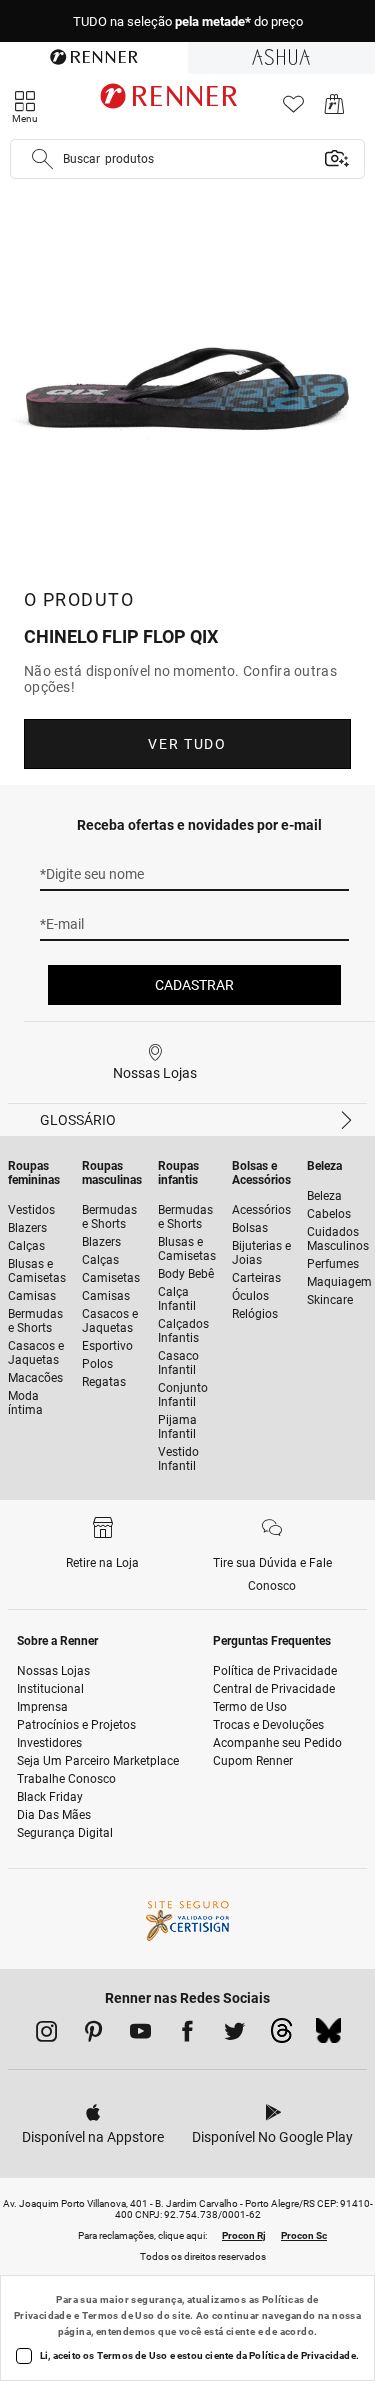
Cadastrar (194, 985)
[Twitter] (234, 2035)
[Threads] (281, 2036)
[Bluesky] (328, 2036)
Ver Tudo (187, 744)
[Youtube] (140, 2035)
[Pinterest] (93, 2035)
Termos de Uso (118, 2315)
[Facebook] (187, 2035)
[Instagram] (46, 2035)
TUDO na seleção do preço (188, 21)
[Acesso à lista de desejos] (293, 109)
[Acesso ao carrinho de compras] (334, 109)
